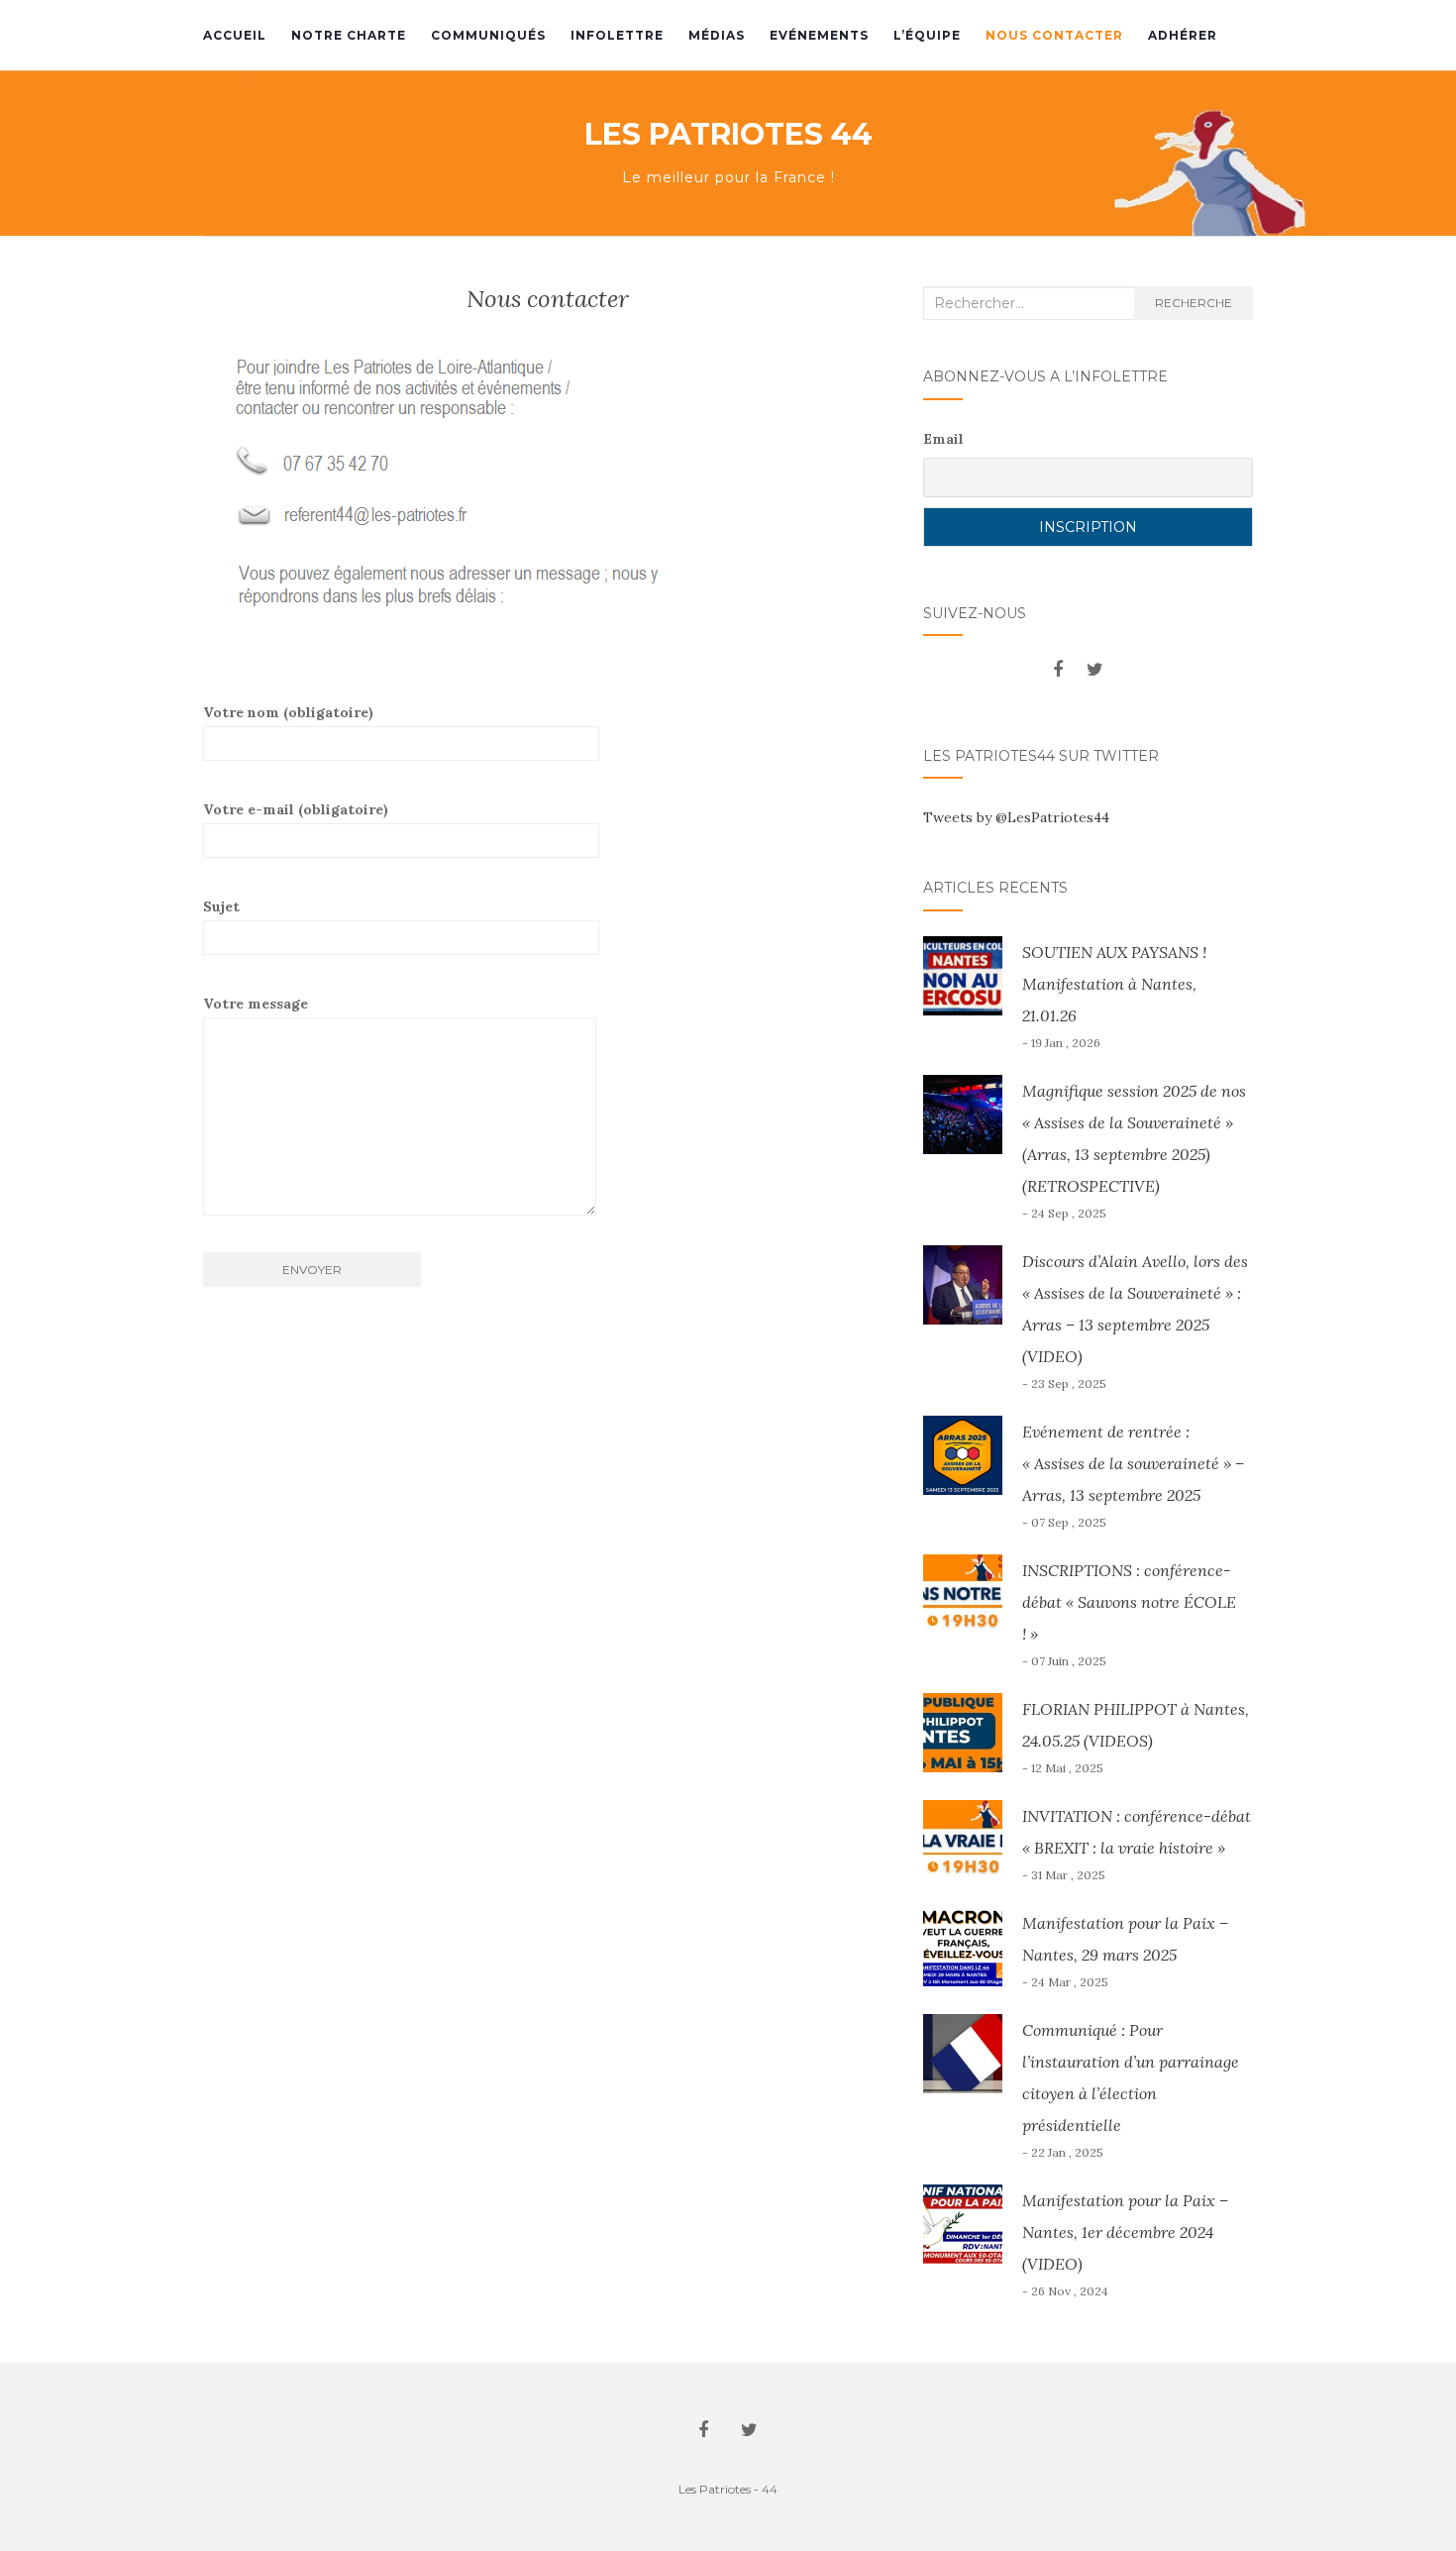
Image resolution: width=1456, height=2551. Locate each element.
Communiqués (488, 35)
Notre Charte (349, 35)
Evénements (819, 35)
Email (943, 439)
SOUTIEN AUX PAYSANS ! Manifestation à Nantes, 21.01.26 (1114, 984)
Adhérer (1183, 35)
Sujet (221, 906)
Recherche (1194, 303)
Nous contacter (1054, 35)
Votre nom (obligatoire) (288, 712)
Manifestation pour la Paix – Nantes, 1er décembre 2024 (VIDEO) (1125, 2232)
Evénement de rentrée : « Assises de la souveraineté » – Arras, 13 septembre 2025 (1133, 1463)
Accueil (235, 35)
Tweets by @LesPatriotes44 (1016, 817)
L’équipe (927, 35)
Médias (717, 35)
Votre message (256, 1004)
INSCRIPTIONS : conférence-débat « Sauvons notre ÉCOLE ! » (1129, 1602)
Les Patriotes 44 (728, 135)
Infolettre (617, 35)
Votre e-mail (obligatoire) (296, 809)
